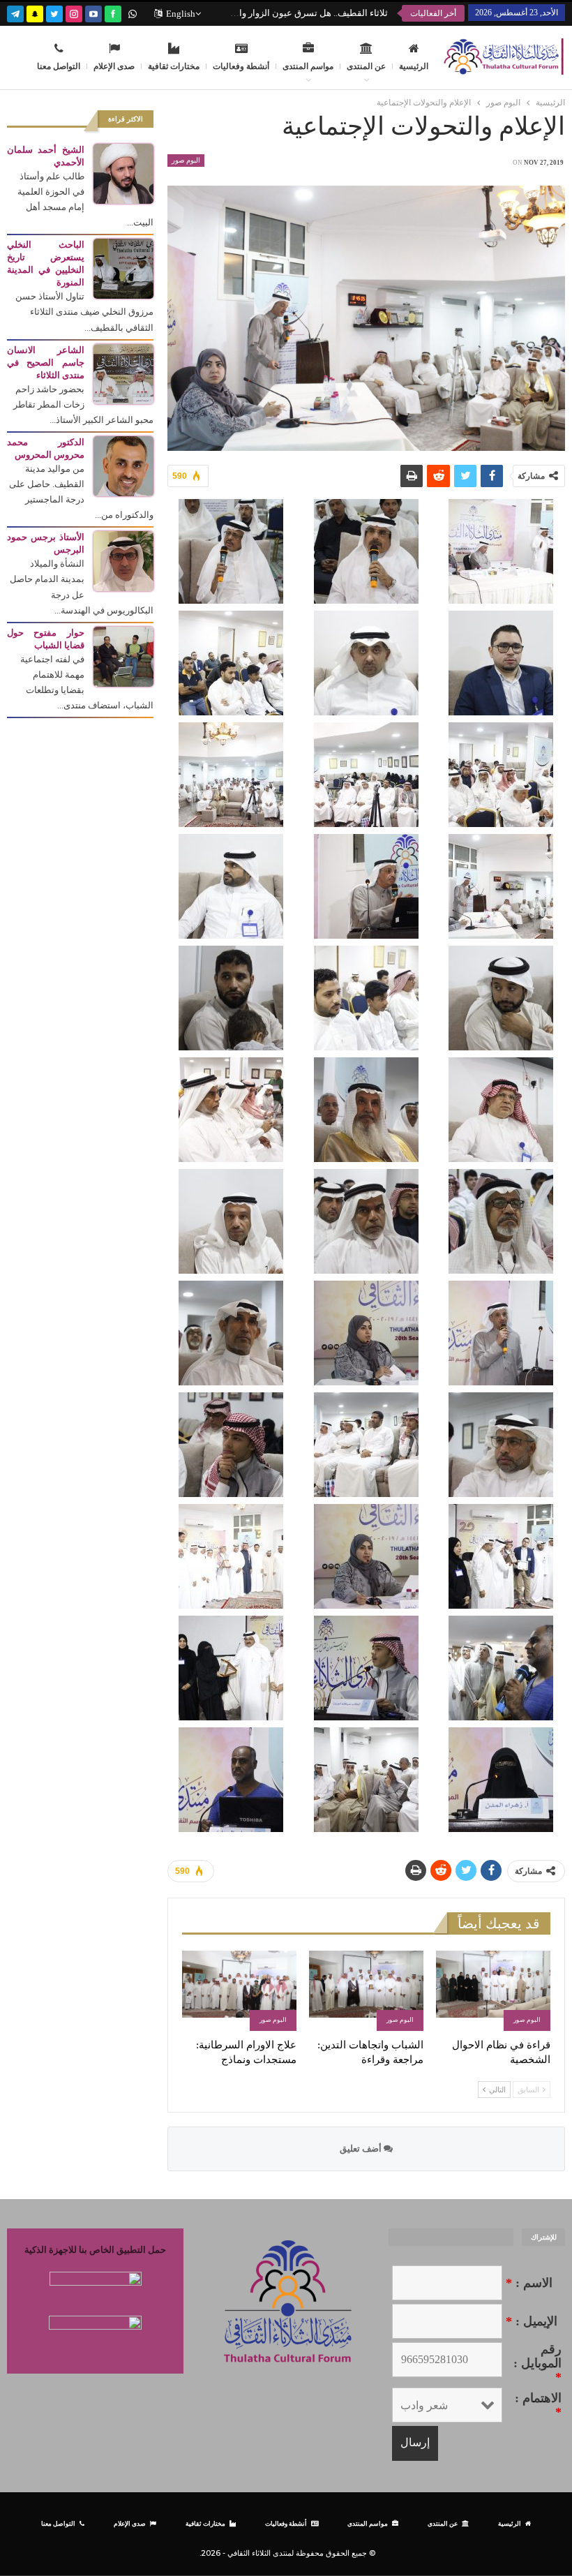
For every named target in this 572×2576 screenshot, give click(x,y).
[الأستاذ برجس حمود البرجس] (123, 560)
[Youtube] (93, 12)
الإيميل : (532, 2321)
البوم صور (186, 160)
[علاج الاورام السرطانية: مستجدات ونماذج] (239, 1991)
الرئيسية (414, 66)
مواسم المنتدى (308, 66)
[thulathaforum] (113, 12)
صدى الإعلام (114, 66)
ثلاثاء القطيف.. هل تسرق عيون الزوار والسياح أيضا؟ (291, 13)
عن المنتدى (366, 66)
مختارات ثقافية (174, 66)
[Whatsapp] (133, 12)
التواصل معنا (59, 66)
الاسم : (529, 2283)
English (181, 14)
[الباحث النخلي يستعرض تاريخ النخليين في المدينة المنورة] (123, 268)
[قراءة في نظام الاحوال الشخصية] (493, 1991)
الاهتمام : (538, 2405)
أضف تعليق (362, 2149)
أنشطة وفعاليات (241, 66)
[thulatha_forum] (74, 12)
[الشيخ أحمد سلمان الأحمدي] (123, 173)
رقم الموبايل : (537, 2363)
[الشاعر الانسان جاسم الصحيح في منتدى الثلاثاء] (123, 373)
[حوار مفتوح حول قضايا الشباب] (123, 656)
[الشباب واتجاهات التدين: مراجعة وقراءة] (366, 1991)
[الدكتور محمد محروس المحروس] (123, 465)
